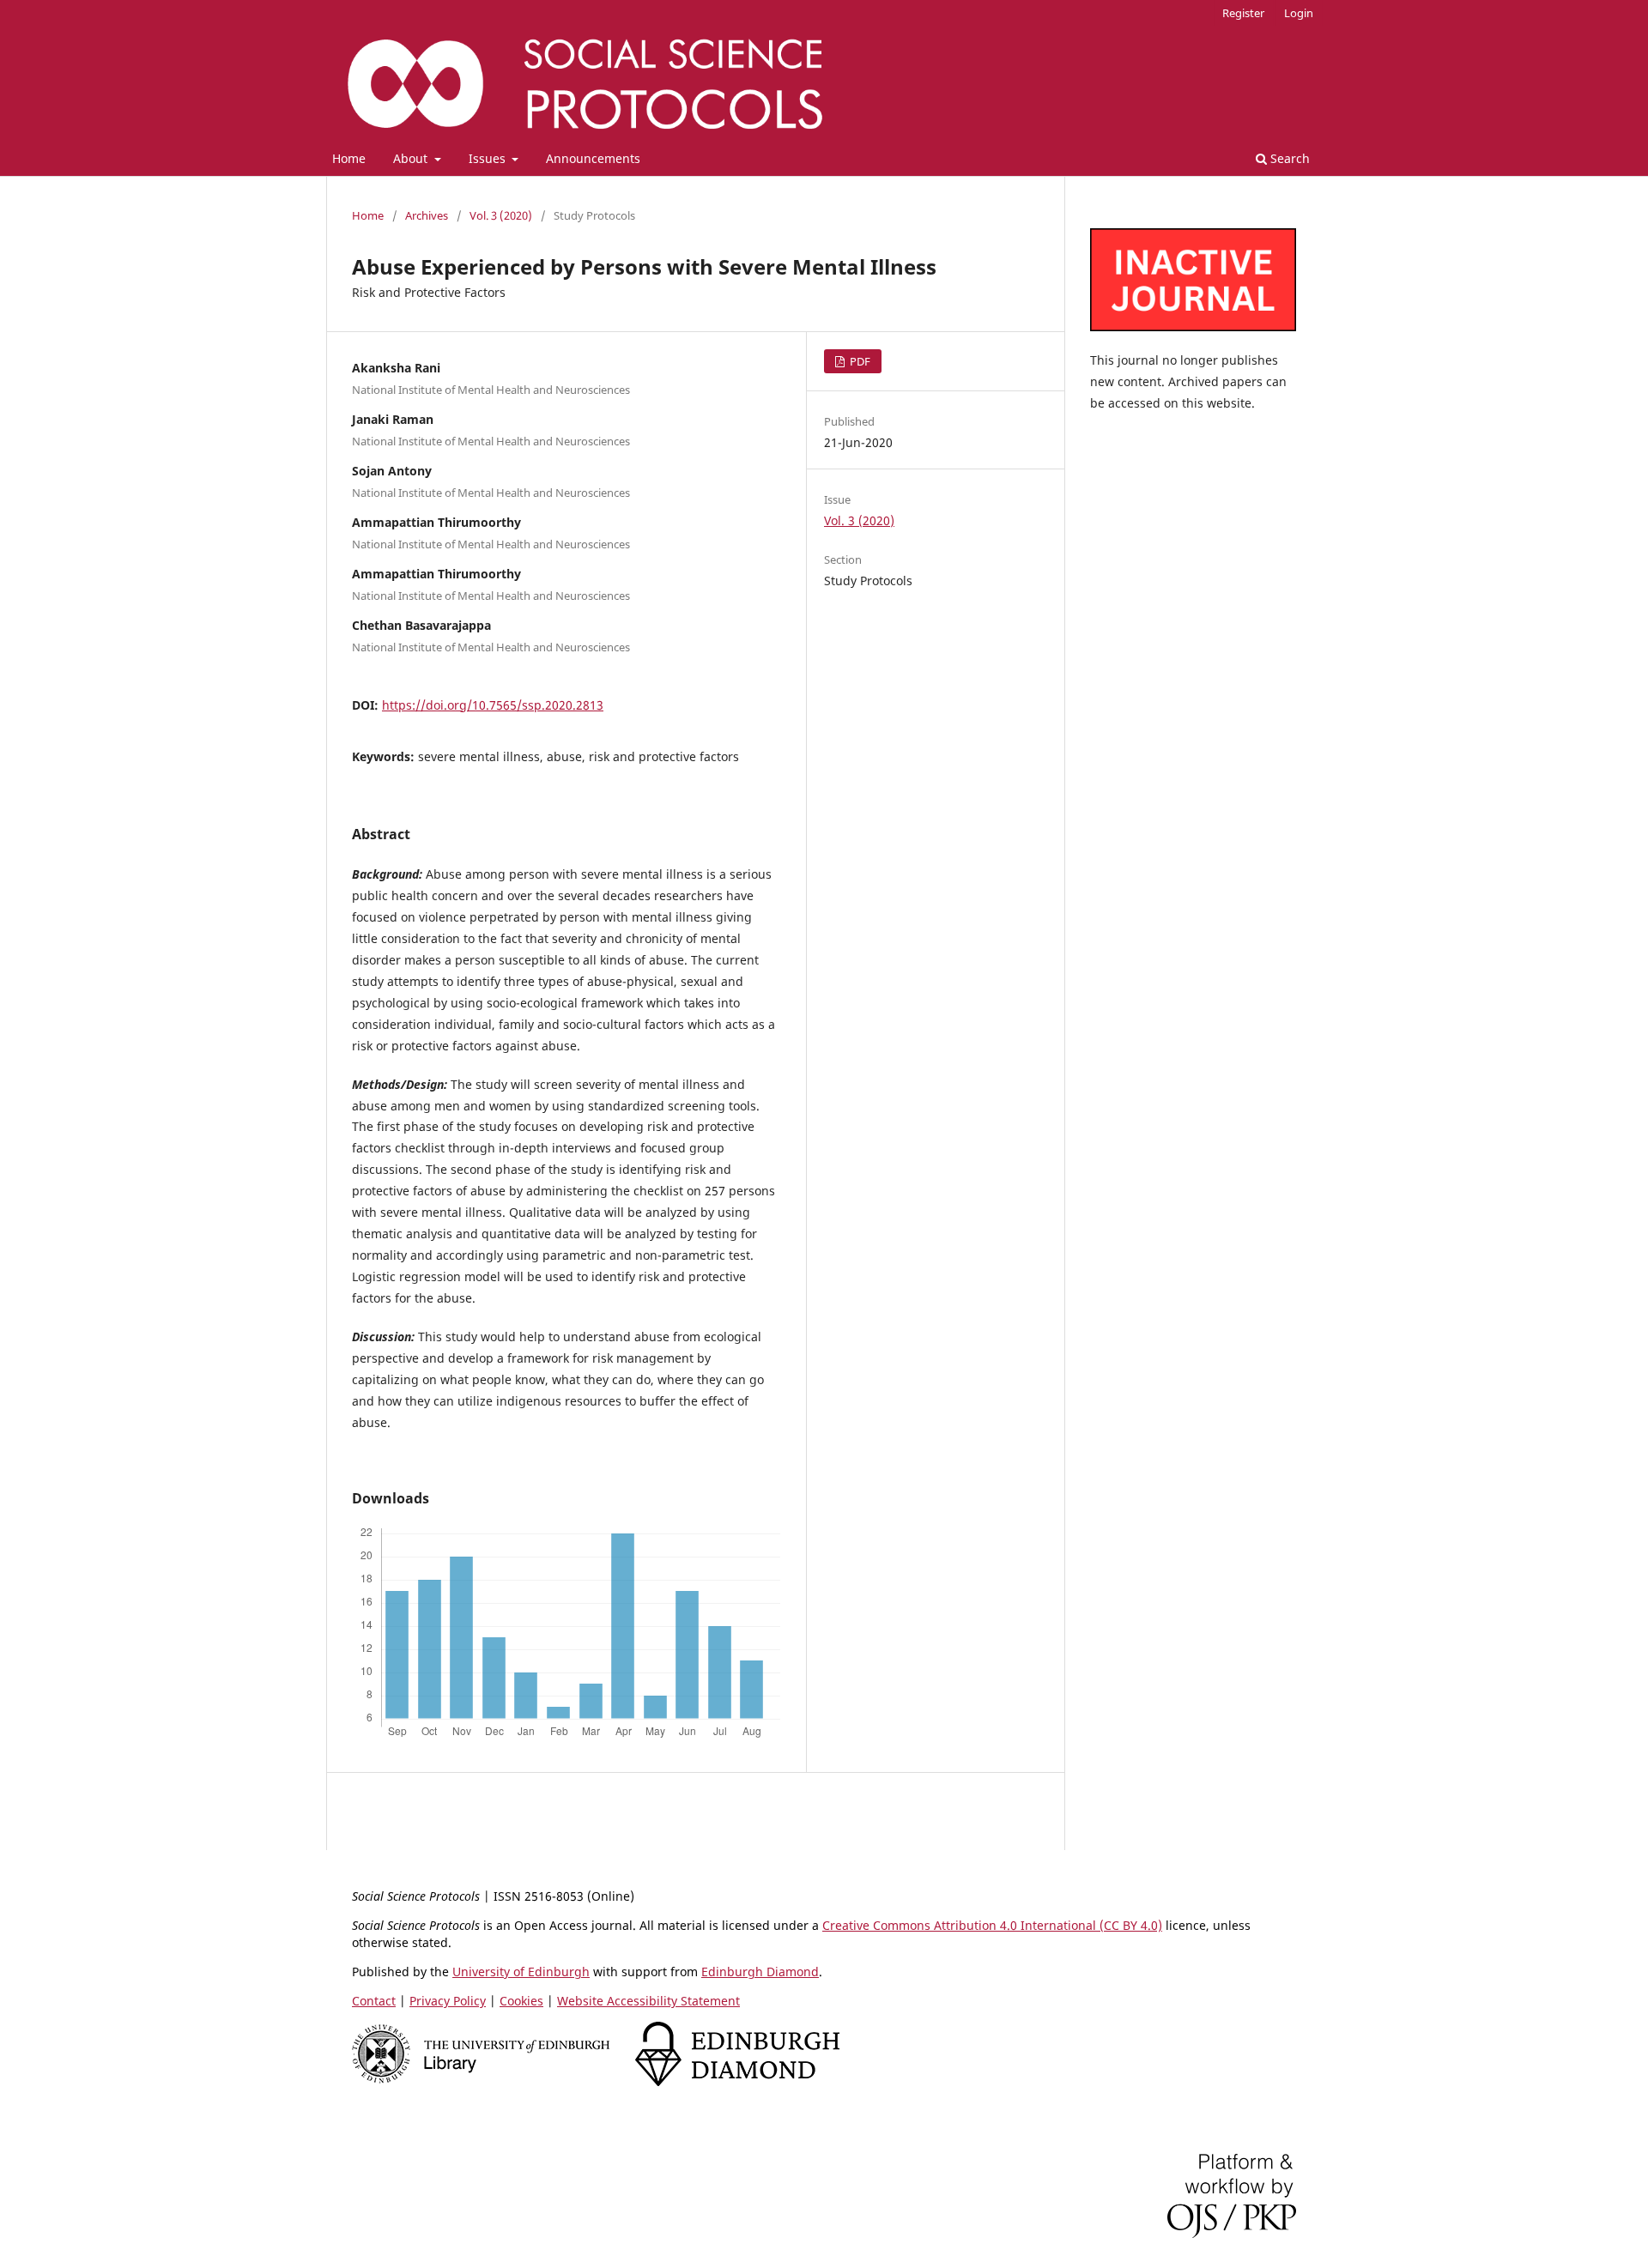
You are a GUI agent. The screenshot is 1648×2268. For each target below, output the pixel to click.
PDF (859, 361)
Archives (427, 215)
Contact (374, 2001)
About (412, 158)
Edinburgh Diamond (760, 1972)
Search (1288, 158)
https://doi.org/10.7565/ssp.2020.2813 (493, 705)
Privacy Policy (448, 2001)
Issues (489, 158)
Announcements (593, 158)
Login (1299, 13)
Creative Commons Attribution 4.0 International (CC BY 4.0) (992, 1925)
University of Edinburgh (521, 1972)
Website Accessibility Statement (648, 2001)
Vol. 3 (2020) (501, 215)
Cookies (521, 2001)
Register (1243, 13)
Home (349, 158)
